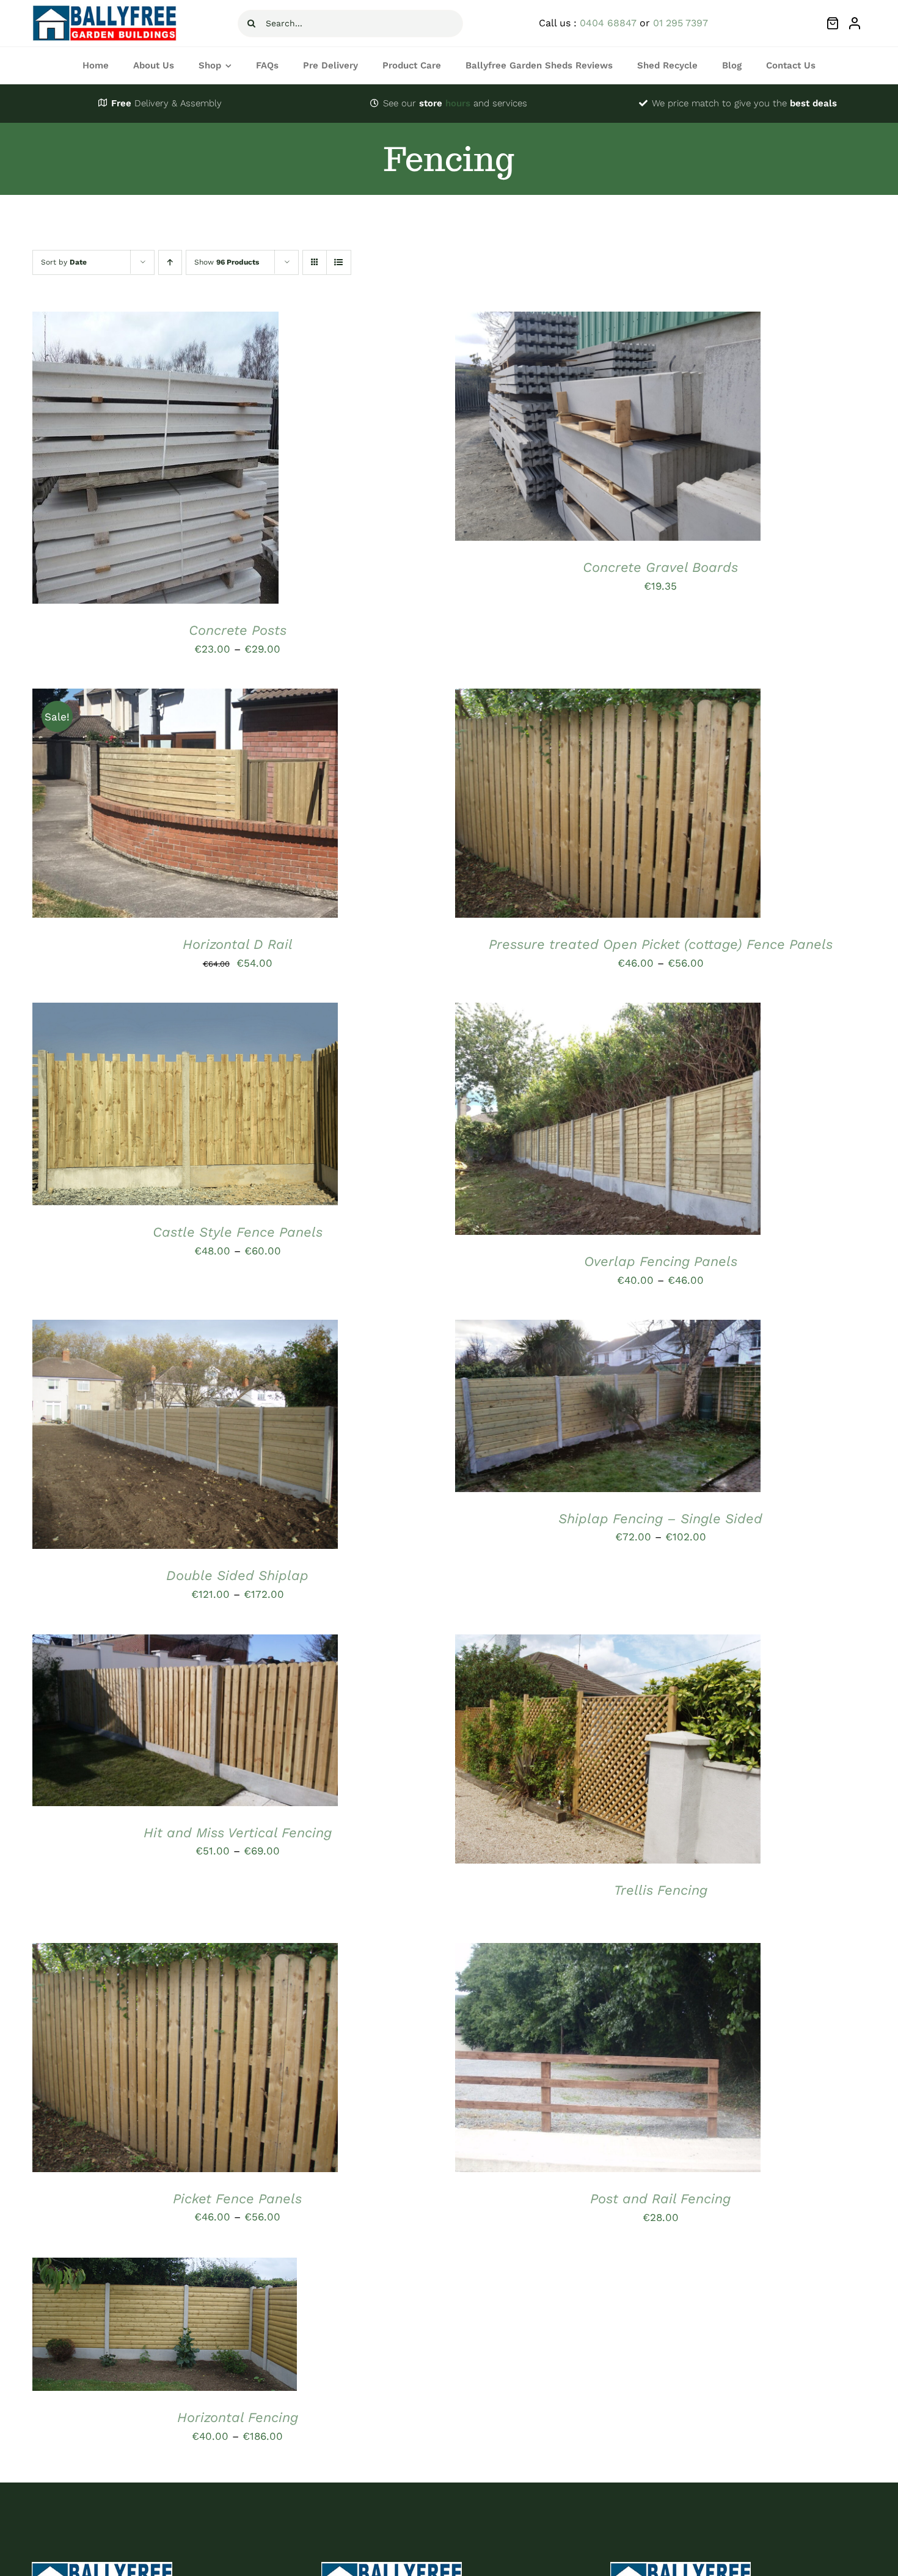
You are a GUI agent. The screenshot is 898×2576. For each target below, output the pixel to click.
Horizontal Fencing (238, 2417)
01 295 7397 (681, 23)
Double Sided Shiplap (237, 1575)
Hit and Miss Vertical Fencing (238, 1833)
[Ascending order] (170, 262)
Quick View (202, 461)
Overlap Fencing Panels (661, 1261)
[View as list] (339, 262)
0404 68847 (608, 23)
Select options (118, 461)
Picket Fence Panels (237, 2199)
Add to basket (571, 429)
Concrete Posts (238, 630)
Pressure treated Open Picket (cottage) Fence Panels (661, 944)
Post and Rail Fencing (660, 2199)
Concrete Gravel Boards (660, 567)
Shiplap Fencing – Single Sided (660, 1519)
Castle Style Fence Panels (238, 1232)
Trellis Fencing (661, 1890)
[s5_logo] (105, 9)
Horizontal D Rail (238, 944)
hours (445, 103)
